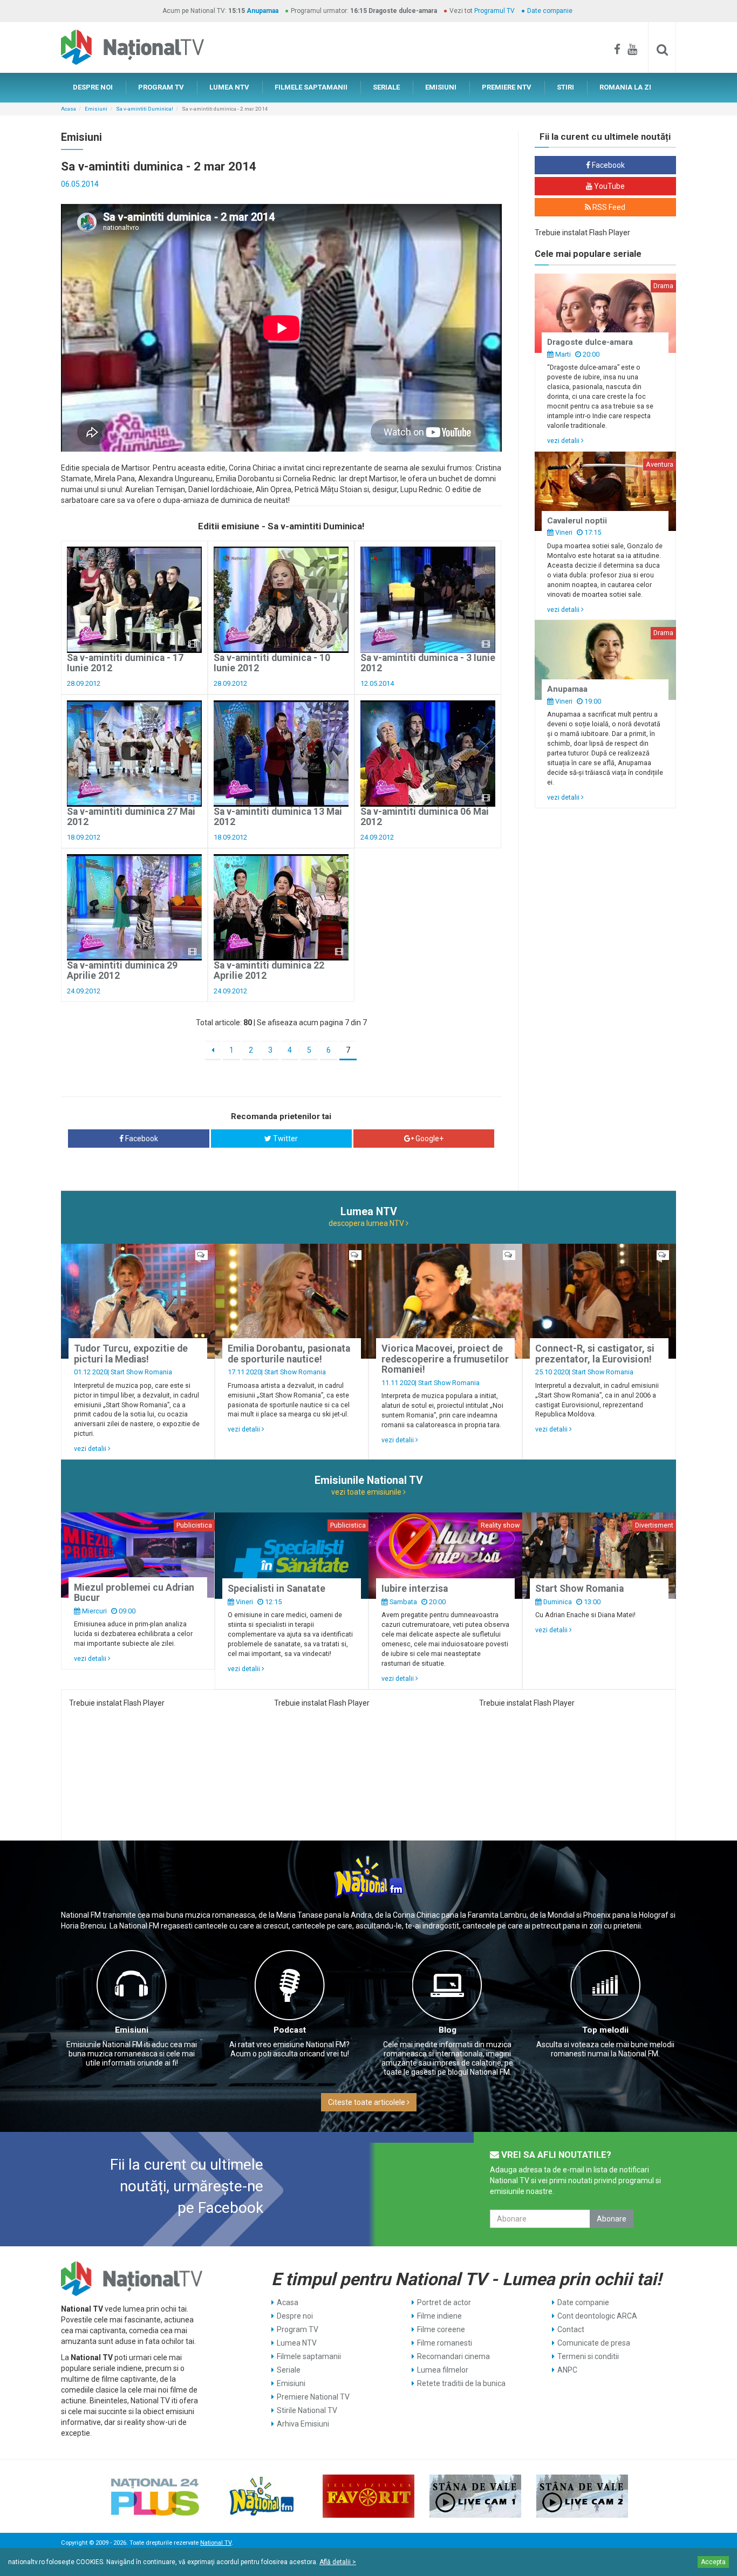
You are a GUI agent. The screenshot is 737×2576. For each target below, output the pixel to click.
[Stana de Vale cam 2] (582, 2496)
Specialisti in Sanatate (277, 1589)
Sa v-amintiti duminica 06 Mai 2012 (425, 817)
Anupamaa (262, 11)
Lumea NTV (297, 2343)
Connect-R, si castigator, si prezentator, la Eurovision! (595, 1354)
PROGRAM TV (161, 87)
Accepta (713, 2562)
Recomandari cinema (453, 2356)
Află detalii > (338, 2562)
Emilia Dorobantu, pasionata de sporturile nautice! (289, 1354)
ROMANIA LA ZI (625, 87)
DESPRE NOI (93, 87)
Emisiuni (96, 109)
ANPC (567, 2370)
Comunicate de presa (594, 2343)
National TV (216, 2543)
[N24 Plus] (155, 2496)
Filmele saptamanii (309, 2356)
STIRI (565, 87)
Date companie (550, 11)
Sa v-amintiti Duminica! (145, 109)
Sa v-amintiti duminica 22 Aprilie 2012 (269, 970)
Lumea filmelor (443, 2370)
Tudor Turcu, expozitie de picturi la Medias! (131, 1354)
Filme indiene (439, 2316)
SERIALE (386, 87)
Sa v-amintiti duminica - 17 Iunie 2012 (125, 663)
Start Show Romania (141, 1372)
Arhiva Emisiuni (303, 2424)
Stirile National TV (307, 2410)
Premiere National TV (313, 2397)
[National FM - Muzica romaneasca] (262, 2496)
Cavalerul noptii (577, 521)
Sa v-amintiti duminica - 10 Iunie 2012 (272, 663)
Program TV (298, 2329)
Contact (571, 2329)
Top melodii (605, 2030)
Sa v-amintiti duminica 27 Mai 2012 (131, 817)
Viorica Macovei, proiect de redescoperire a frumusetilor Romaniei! (445, 1359)
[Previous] (213, 1051)
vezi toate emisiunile (367, 1492)
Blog (448, 2030)
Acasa (69, 109)
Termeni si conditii (588, 2356)
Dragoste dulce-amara (590, 342)
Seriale (289, 2370)
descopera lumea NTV (367, 1223)
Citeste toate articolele (367, 2102)
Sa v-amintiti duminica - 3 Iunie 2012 (428, 663)
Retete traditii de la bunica (461, 2383)
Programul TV (494, 11)
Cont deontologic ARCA (597, 2316)
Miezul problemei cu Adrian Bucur (134, 1593)
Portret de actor (444, 2302)
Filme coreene (441, 2329)
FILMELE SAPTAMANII (311, 87)
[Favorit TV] (368, 2496)
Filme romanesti (445, 2343)
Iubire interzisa (415, 1589)
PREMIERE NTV (507, 87)
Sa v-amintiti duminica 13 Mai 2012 (278, 817)
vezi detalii (564, 441)
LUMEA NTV (229, 87)
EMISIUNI (441, 87)
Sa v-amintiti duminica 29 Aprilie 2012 (122, 970)
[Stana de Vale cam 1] (475, 2496)
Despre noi (295, 2316)
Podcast (290, 2030)
